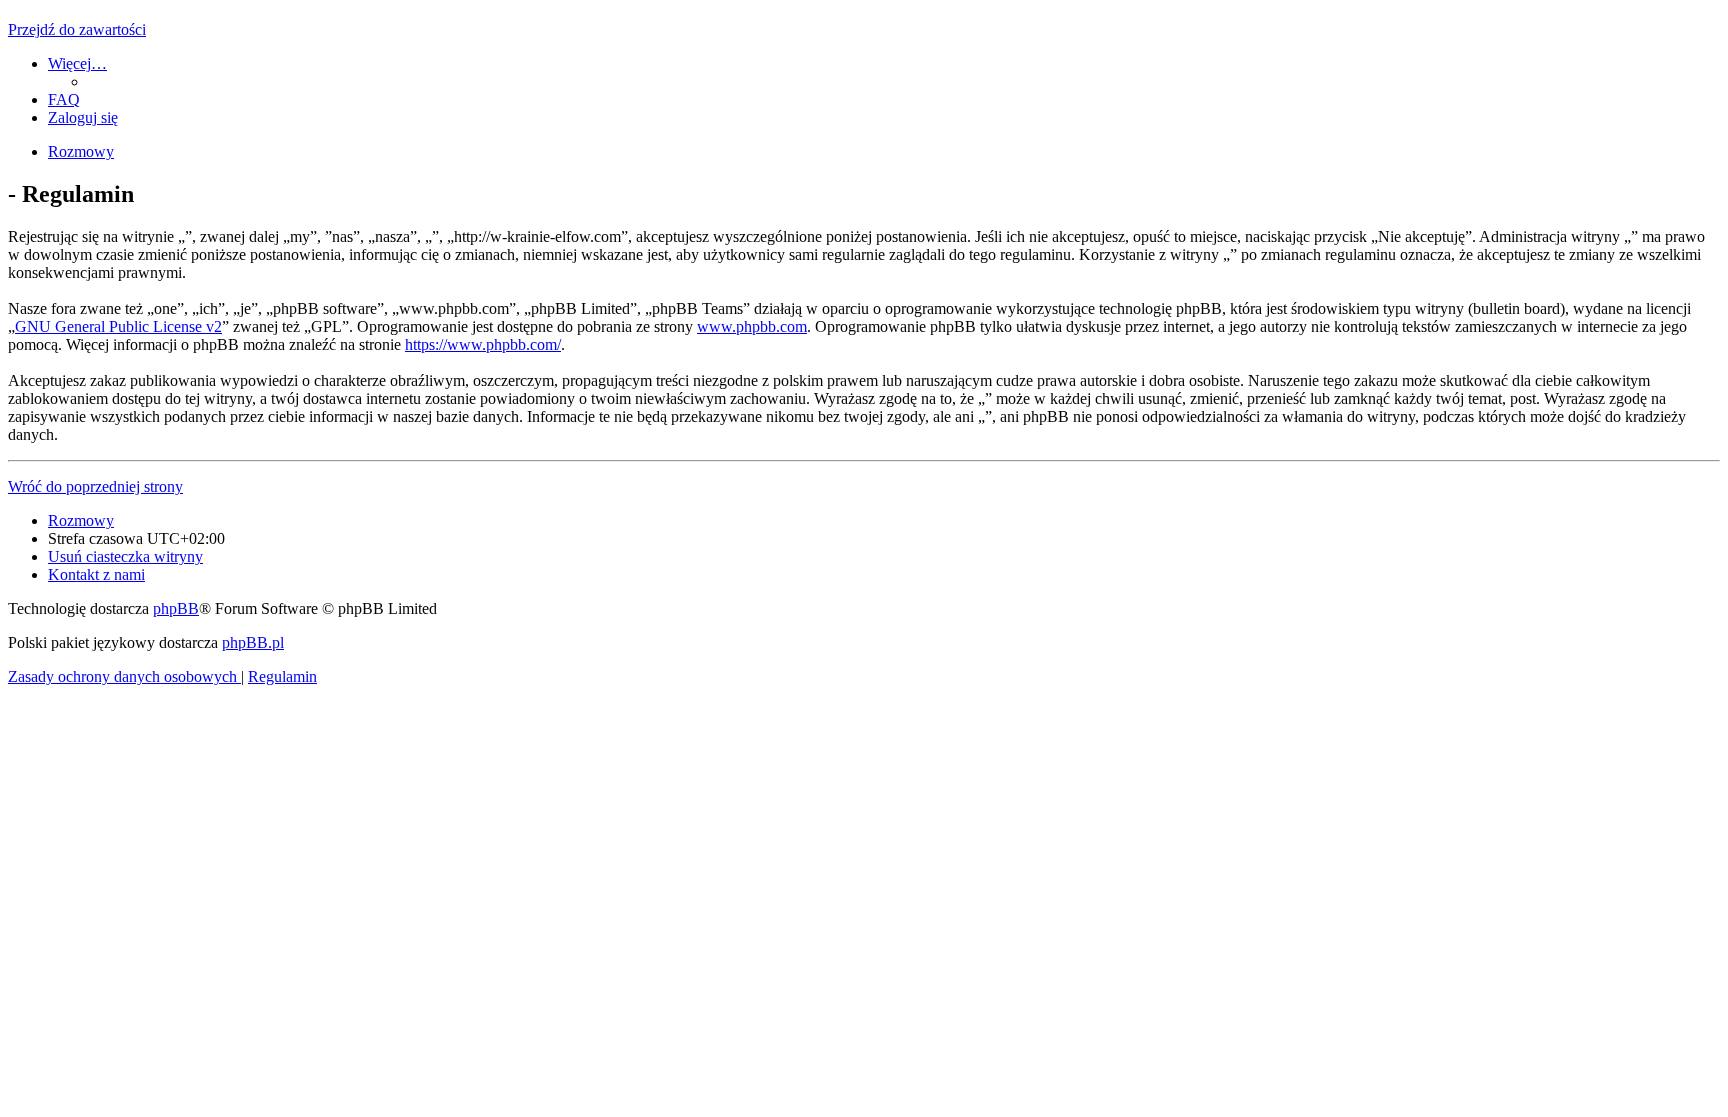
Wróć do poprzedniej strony (95, 486)
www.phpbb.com (752, 326)
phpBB (176, 608)
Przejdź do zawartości (77, 29)
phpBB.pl (253, 642)
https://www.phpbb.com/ (483, 344)
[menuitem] (64, 99)
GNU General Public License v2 (118, 326)
